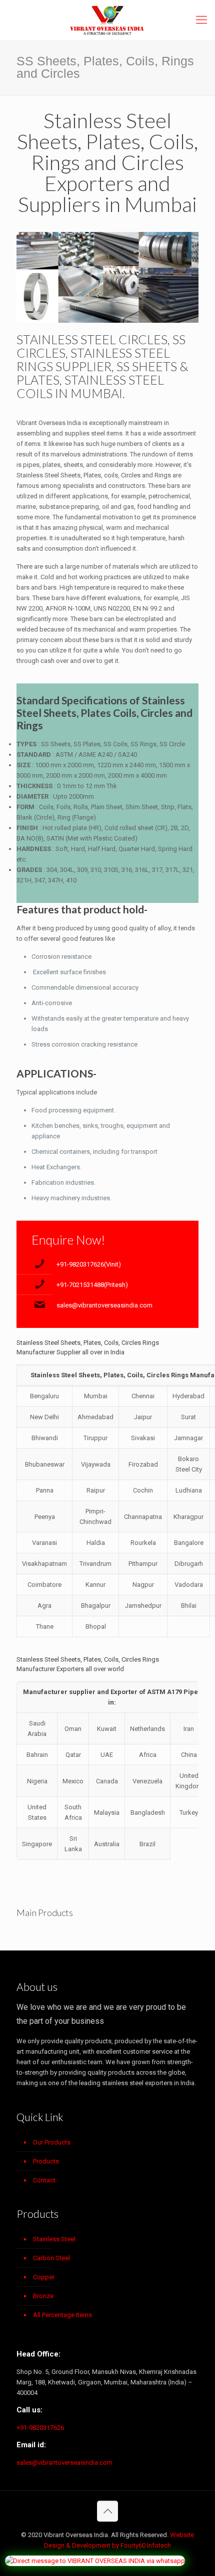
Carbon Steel (51, 2258)
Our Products (52, 2142)
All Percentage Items (62, 2315)
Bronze (43, 2296)
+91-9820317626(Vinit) (89, 1264)
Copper (44, 2277)
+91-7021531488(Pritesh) (92, 1285)
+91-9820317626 (40, 2428)
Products (46, 2161)
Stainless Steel (54, 2239)
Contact (44, 2180)
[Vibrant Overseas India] (107, 20)
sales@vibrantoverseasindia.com (104, 1305)
